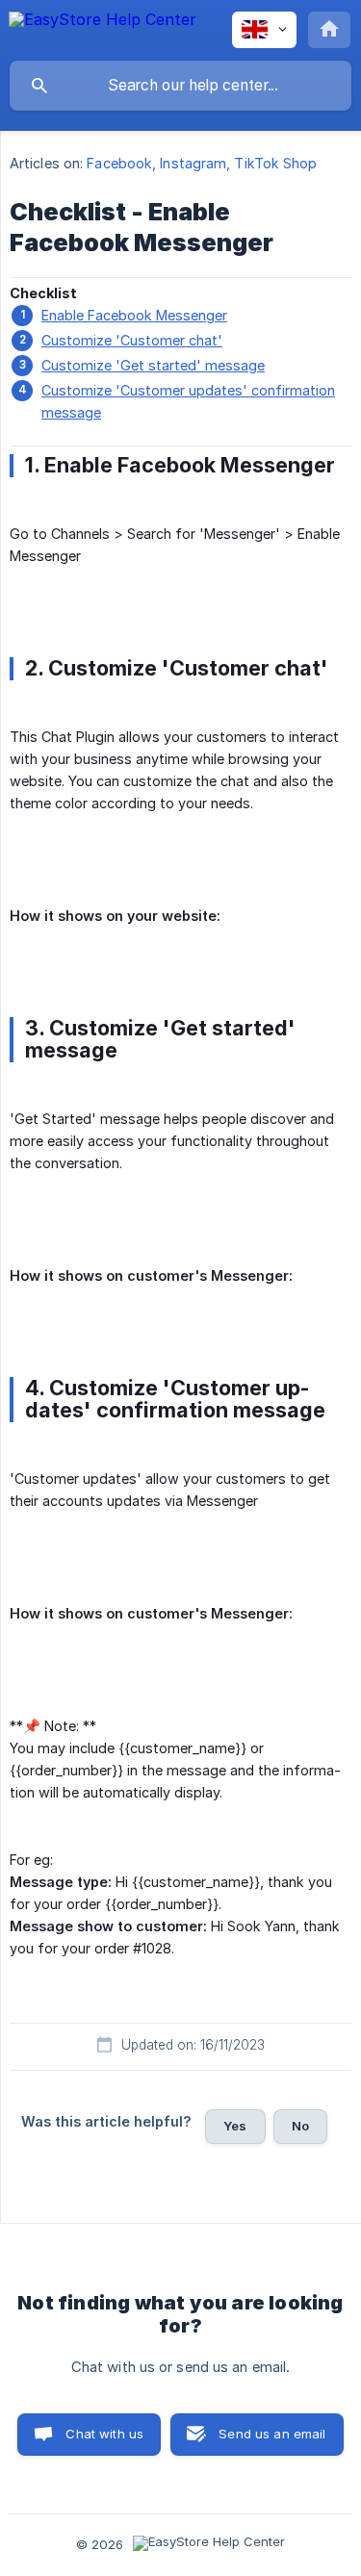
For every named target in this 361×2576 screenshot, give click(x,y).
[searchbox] (180, 86)
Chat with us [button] (104, 2434)
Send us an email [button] (272, 2434)
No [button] (300, 2126)
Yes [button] (235, 2126)
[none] (103, 29)
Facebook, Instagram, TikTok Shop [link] (202, 163)
